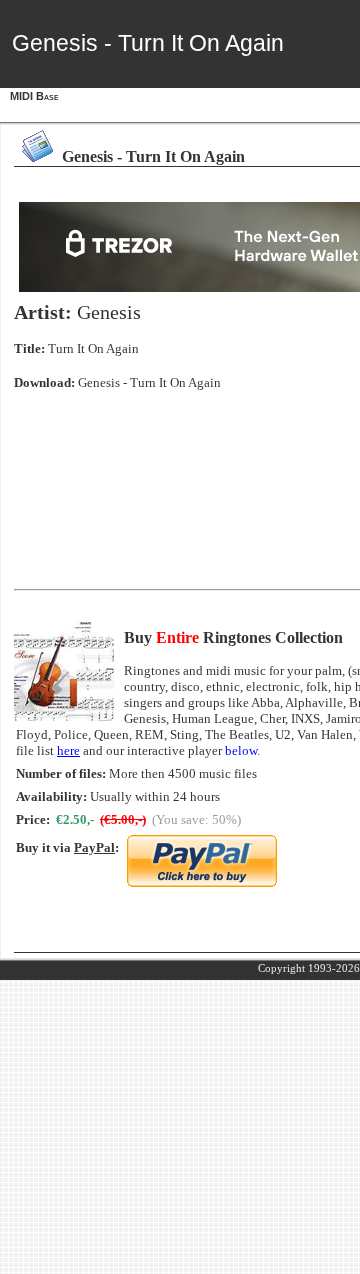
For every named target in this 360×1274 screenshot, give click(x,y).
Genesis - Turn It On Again (149, 382)
